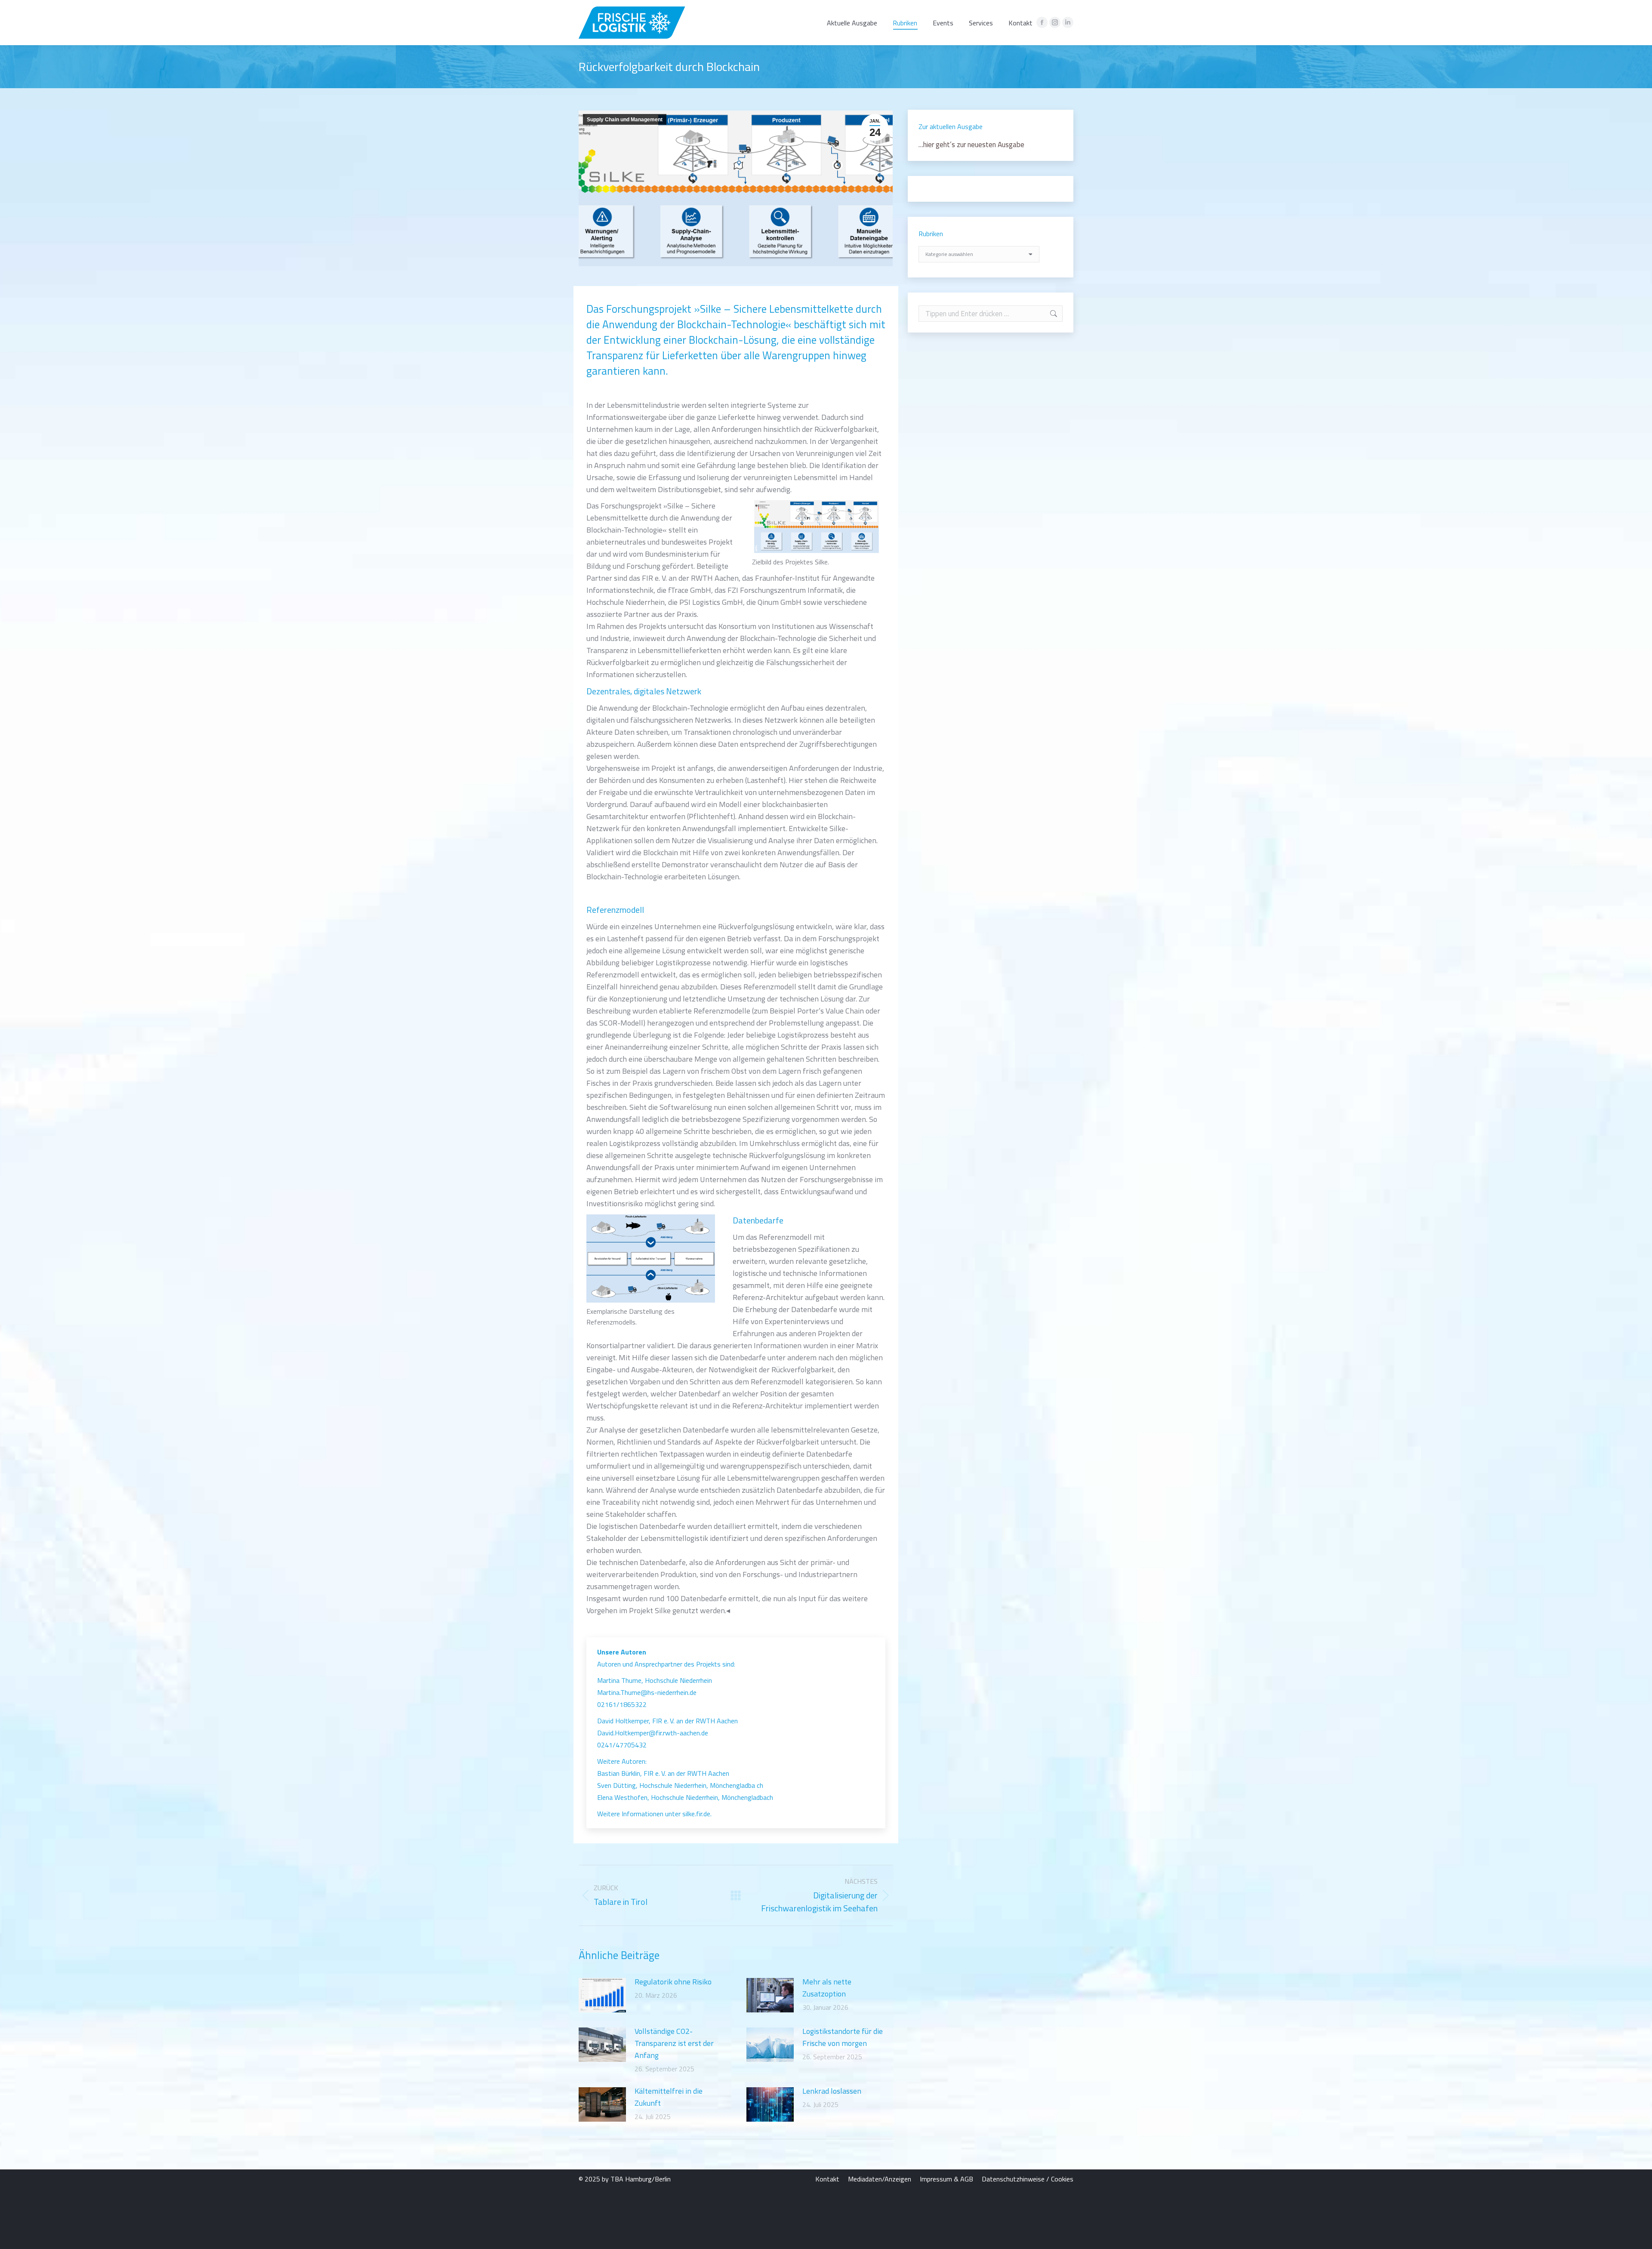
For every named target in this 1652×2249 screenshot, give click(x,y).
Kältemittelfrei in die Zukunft (669, 2097)
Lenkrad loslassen (832, 2091)
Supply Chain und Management (625, 120)
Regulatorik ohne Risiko (673, 1982)
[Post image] (602, 1995)
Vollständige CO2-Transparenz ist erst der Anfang (674, 2043)
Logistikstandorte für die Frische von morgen (843, 2037)
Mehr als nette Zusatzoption (827, 1988)
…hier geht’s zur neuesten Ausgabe (971, 145)
